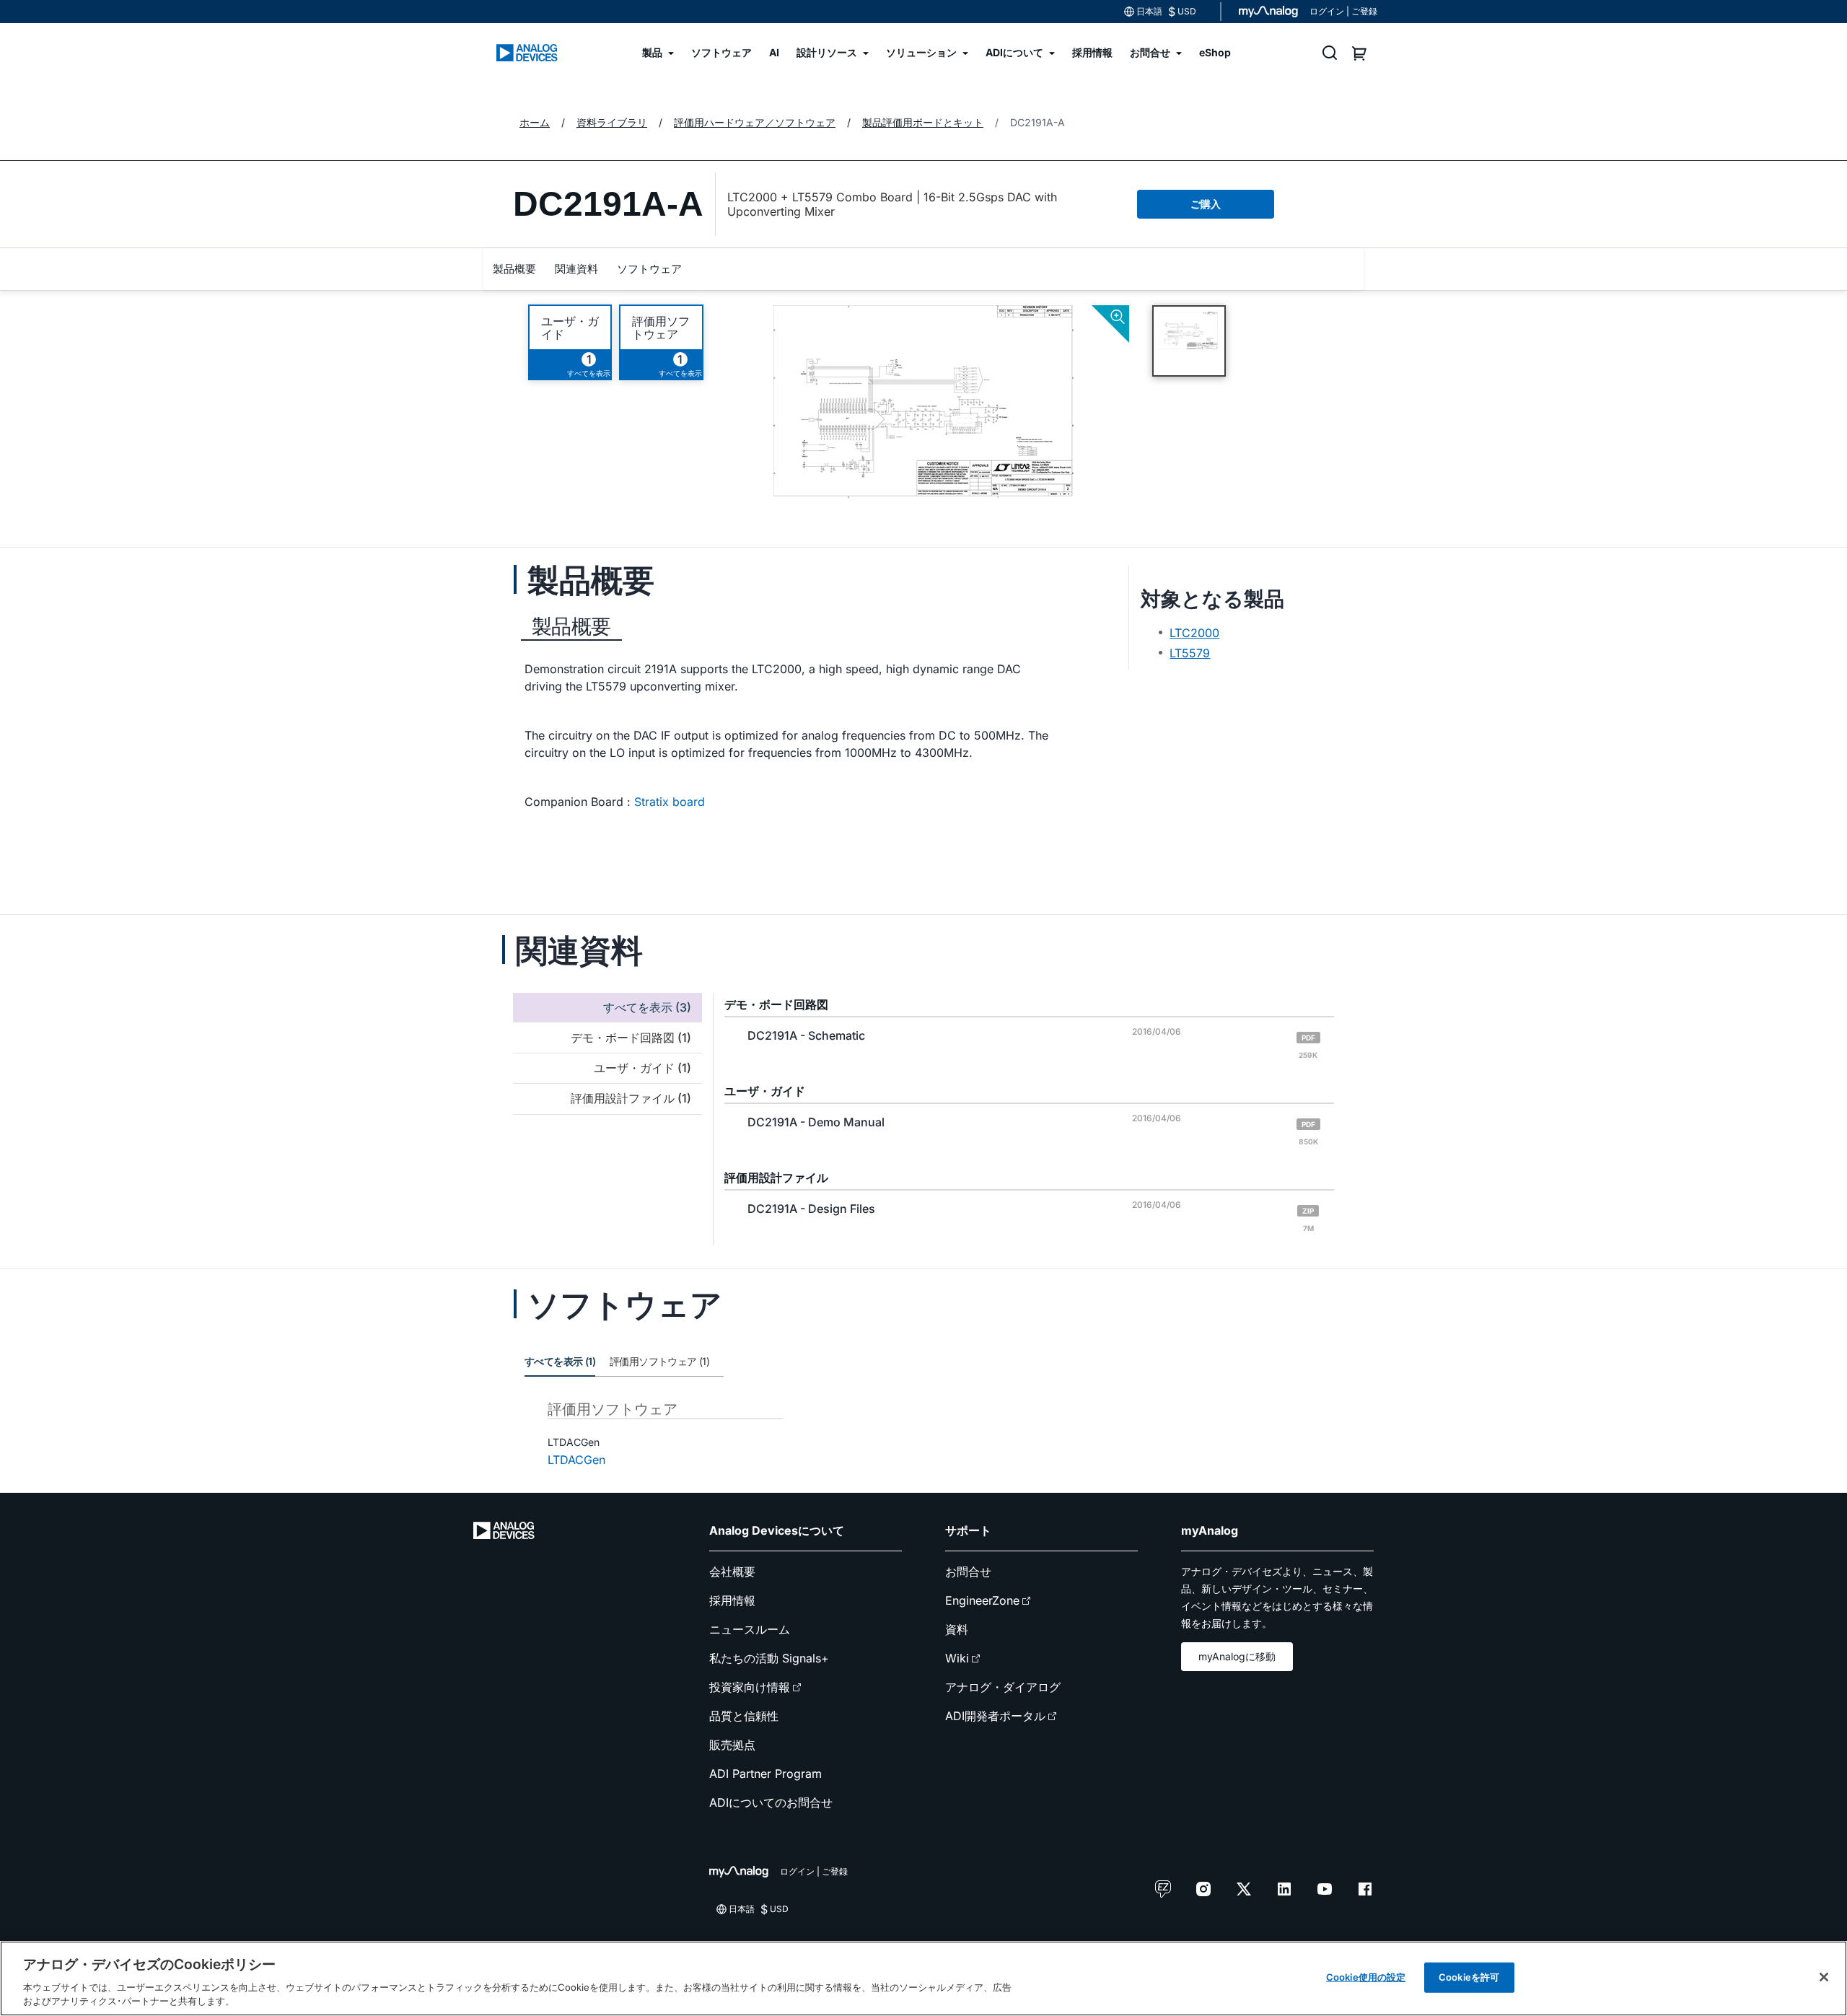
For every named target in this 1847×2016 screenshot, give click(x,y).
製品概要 (514, 269)
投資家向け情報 (750, 1687)
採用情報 (732, 1600)
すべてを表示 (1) (560, 1361)
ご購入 (1206, 204)
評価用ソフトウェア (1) (659, 1361)
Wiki (957, 1658)
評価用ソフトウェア (661, 328)
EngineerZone (982, 1600)
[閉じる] (1824, 1977)
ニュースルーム (750, 1629)
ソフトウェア (649, 269)
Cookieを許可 (1469, 1977)
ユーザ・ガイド (570, 328)
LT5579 (1190, 653)
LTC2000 (1194, 633)
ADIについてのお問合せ (771, 1802)
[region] (923, 1978)
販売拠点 (732, 1745)
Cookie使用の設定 (1366, 1977)
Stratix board (670, 802)
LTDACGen (576, 1460)
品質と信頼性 (744, 1716)
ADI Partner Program (765, 1774)
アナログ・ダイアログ (1003, 1687)
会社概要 (732, 1572)
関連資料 (576, 269)
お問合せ (968, 1572)
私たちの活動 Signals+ (769, 1658)
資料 (957, 1629)
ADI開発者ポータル (995, 1716)
